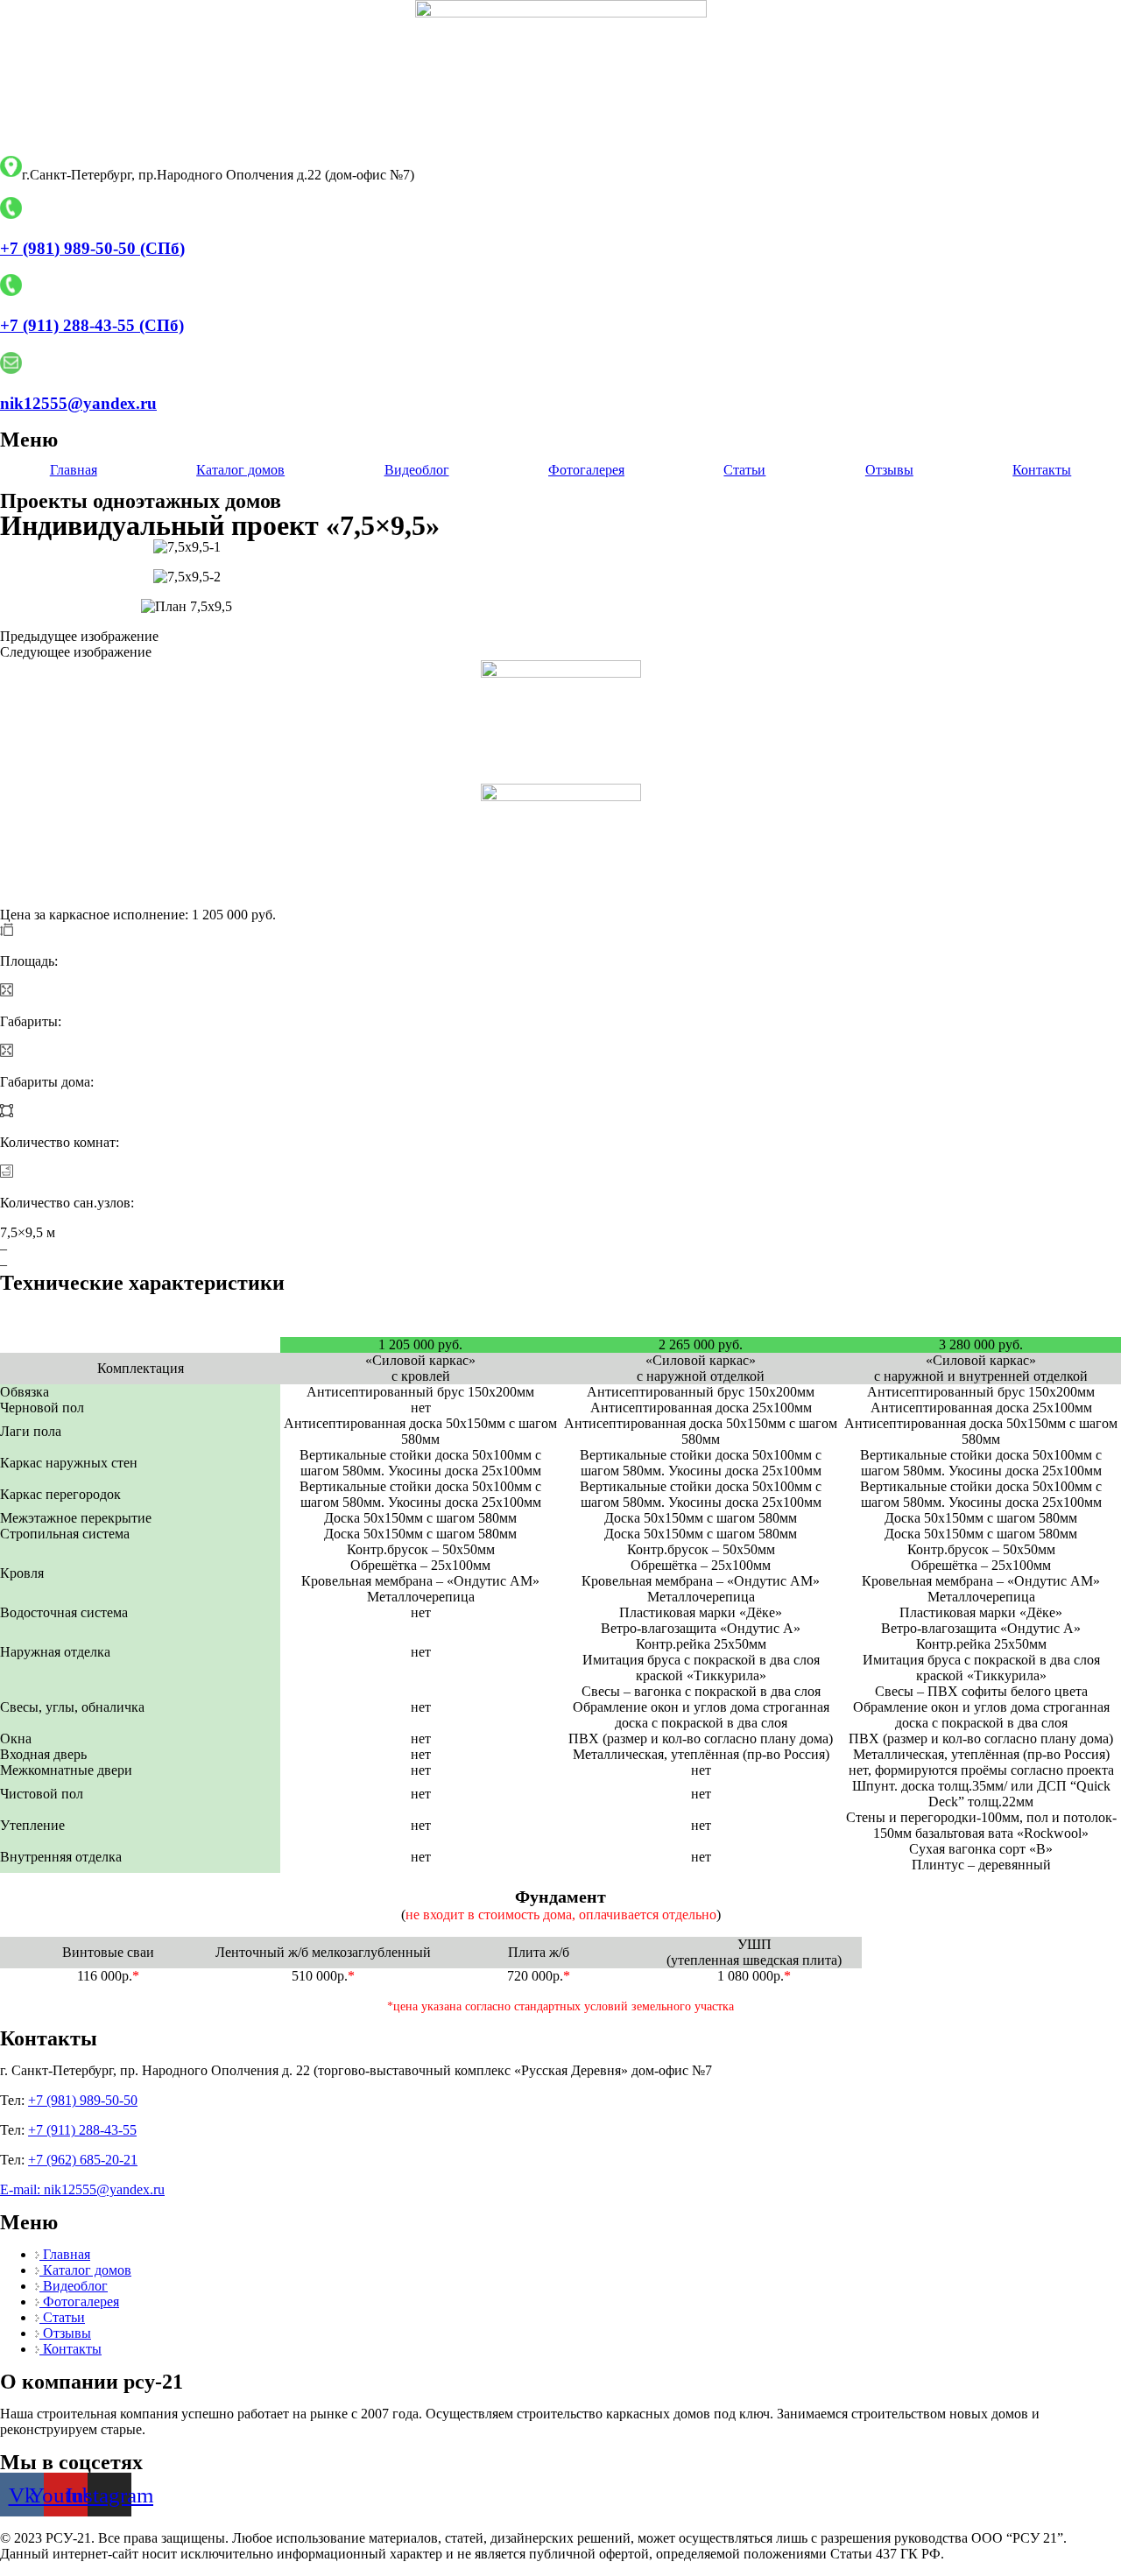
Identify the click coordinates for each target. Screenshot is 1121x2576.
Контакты (1042, 470)
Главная (74, 470)
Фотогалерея (586, 470)
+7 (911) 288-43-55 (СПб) (92, 325)
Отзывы (889, 470)
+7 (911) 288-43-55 (82, 2130)
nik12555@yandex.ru (78, 403)
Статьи (744, 470)
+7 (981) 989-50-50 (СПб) (92, 248)
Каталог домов (240, 470)
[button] (560, 637)
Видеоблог (417, 470)
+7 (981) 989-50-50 (83, 2100)
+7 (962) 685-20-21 (83, 2160)
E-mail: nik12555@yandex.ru (82, 2189)
